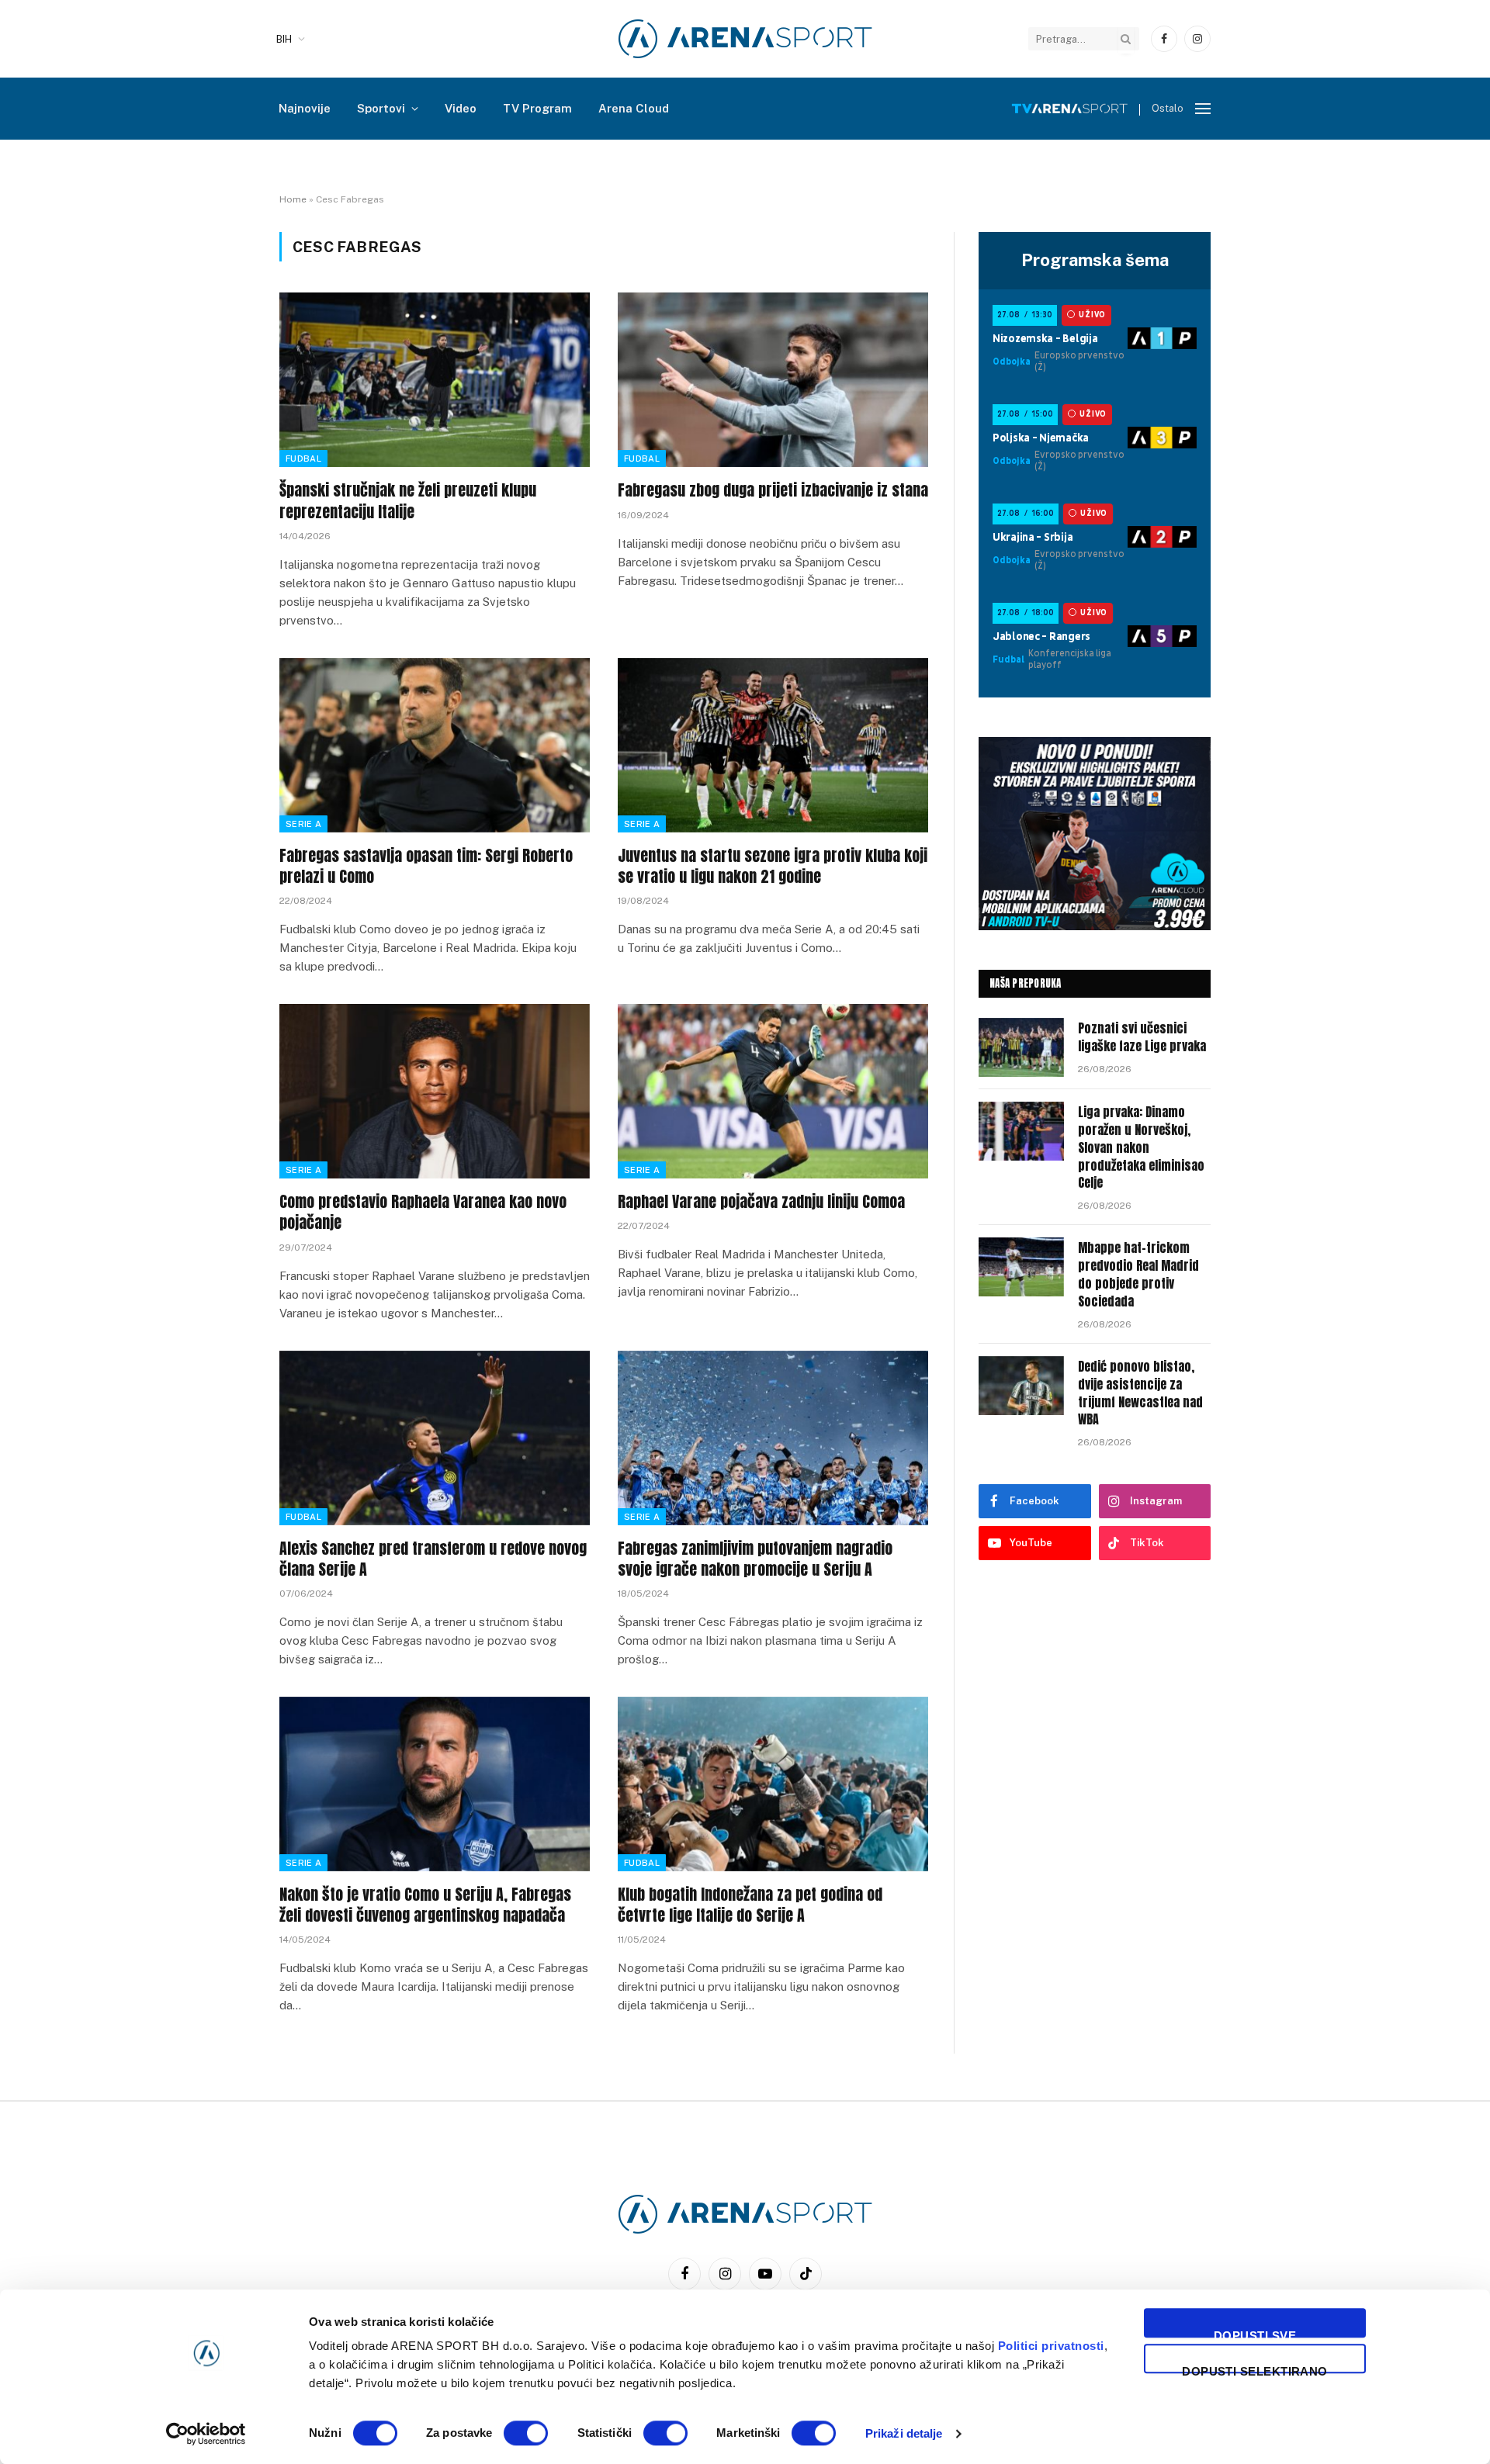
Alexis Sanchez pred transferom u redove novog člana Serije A (433, 1559)
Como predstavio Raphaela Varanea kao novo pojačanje (423, 1212)
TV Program (537, 108)
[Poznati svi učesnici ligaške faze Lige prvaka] (1021, 1047)
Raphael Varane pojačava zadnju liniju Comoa (761, 1201)
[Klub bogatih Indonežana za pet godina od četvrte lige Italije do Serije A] (773, 1784)
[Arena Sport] (745, 39)
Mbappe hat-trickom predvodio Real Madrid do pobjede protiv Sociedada (1138, 1275)
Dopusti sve (1255, 2333)
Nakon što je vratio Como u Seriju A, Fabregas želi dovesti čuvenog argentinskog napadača (425, 1905)
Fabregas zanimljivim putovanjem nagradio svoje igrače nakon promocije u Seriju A (755, 1559)
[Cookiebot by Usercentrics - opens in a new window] (206, 2434)
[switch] (526, 2433)
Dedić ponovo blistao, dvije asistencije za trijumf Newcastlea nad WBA (1140, 1393)
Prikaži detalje (904, 2433)
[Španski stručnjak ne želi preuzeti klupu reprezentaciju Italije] (435, 380)
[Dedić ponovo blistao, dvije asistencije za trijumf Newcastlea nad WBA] (1021, 1386)
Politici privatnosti (1051, 2346)
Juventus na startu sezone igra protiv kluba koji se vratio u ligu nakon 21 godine (773, 866)
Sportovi (381, 108)
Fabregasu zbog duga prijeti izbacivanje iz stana (773, 490)
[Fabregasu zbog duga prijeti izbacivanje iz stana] (773, 380)
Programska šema (1095, 260)
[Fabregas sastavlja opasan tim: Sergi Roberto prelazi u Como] (435, 745)
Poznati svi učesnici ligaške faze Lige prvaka (1142, 1037)
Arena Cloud (634, 108)
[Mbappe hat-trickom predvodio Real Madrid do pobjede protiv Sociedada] (1021, 1267)
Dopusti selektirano (1255, 2369)
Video (461, 108)
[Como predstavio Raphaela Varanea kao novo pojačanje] (435, 1091)
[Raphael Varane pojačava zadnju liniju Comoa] (773, 1091)
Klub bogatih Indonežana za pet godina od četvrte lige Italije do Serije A (750, 1905)
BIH (284, 39)
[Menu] (1203, 109)
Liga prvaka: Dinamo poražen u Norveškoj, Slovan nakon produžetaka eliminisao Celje (1141, 1147)
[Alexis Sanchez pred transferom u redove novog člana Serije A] (435, 1438)
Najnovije (305, 108)
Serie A (303, 824)
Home (293, 199)
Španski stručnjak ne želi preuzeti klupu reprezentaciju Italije (408, 500)
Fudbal (303, 459)
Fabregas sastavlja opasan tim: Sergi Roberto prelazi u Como (426, 866)
